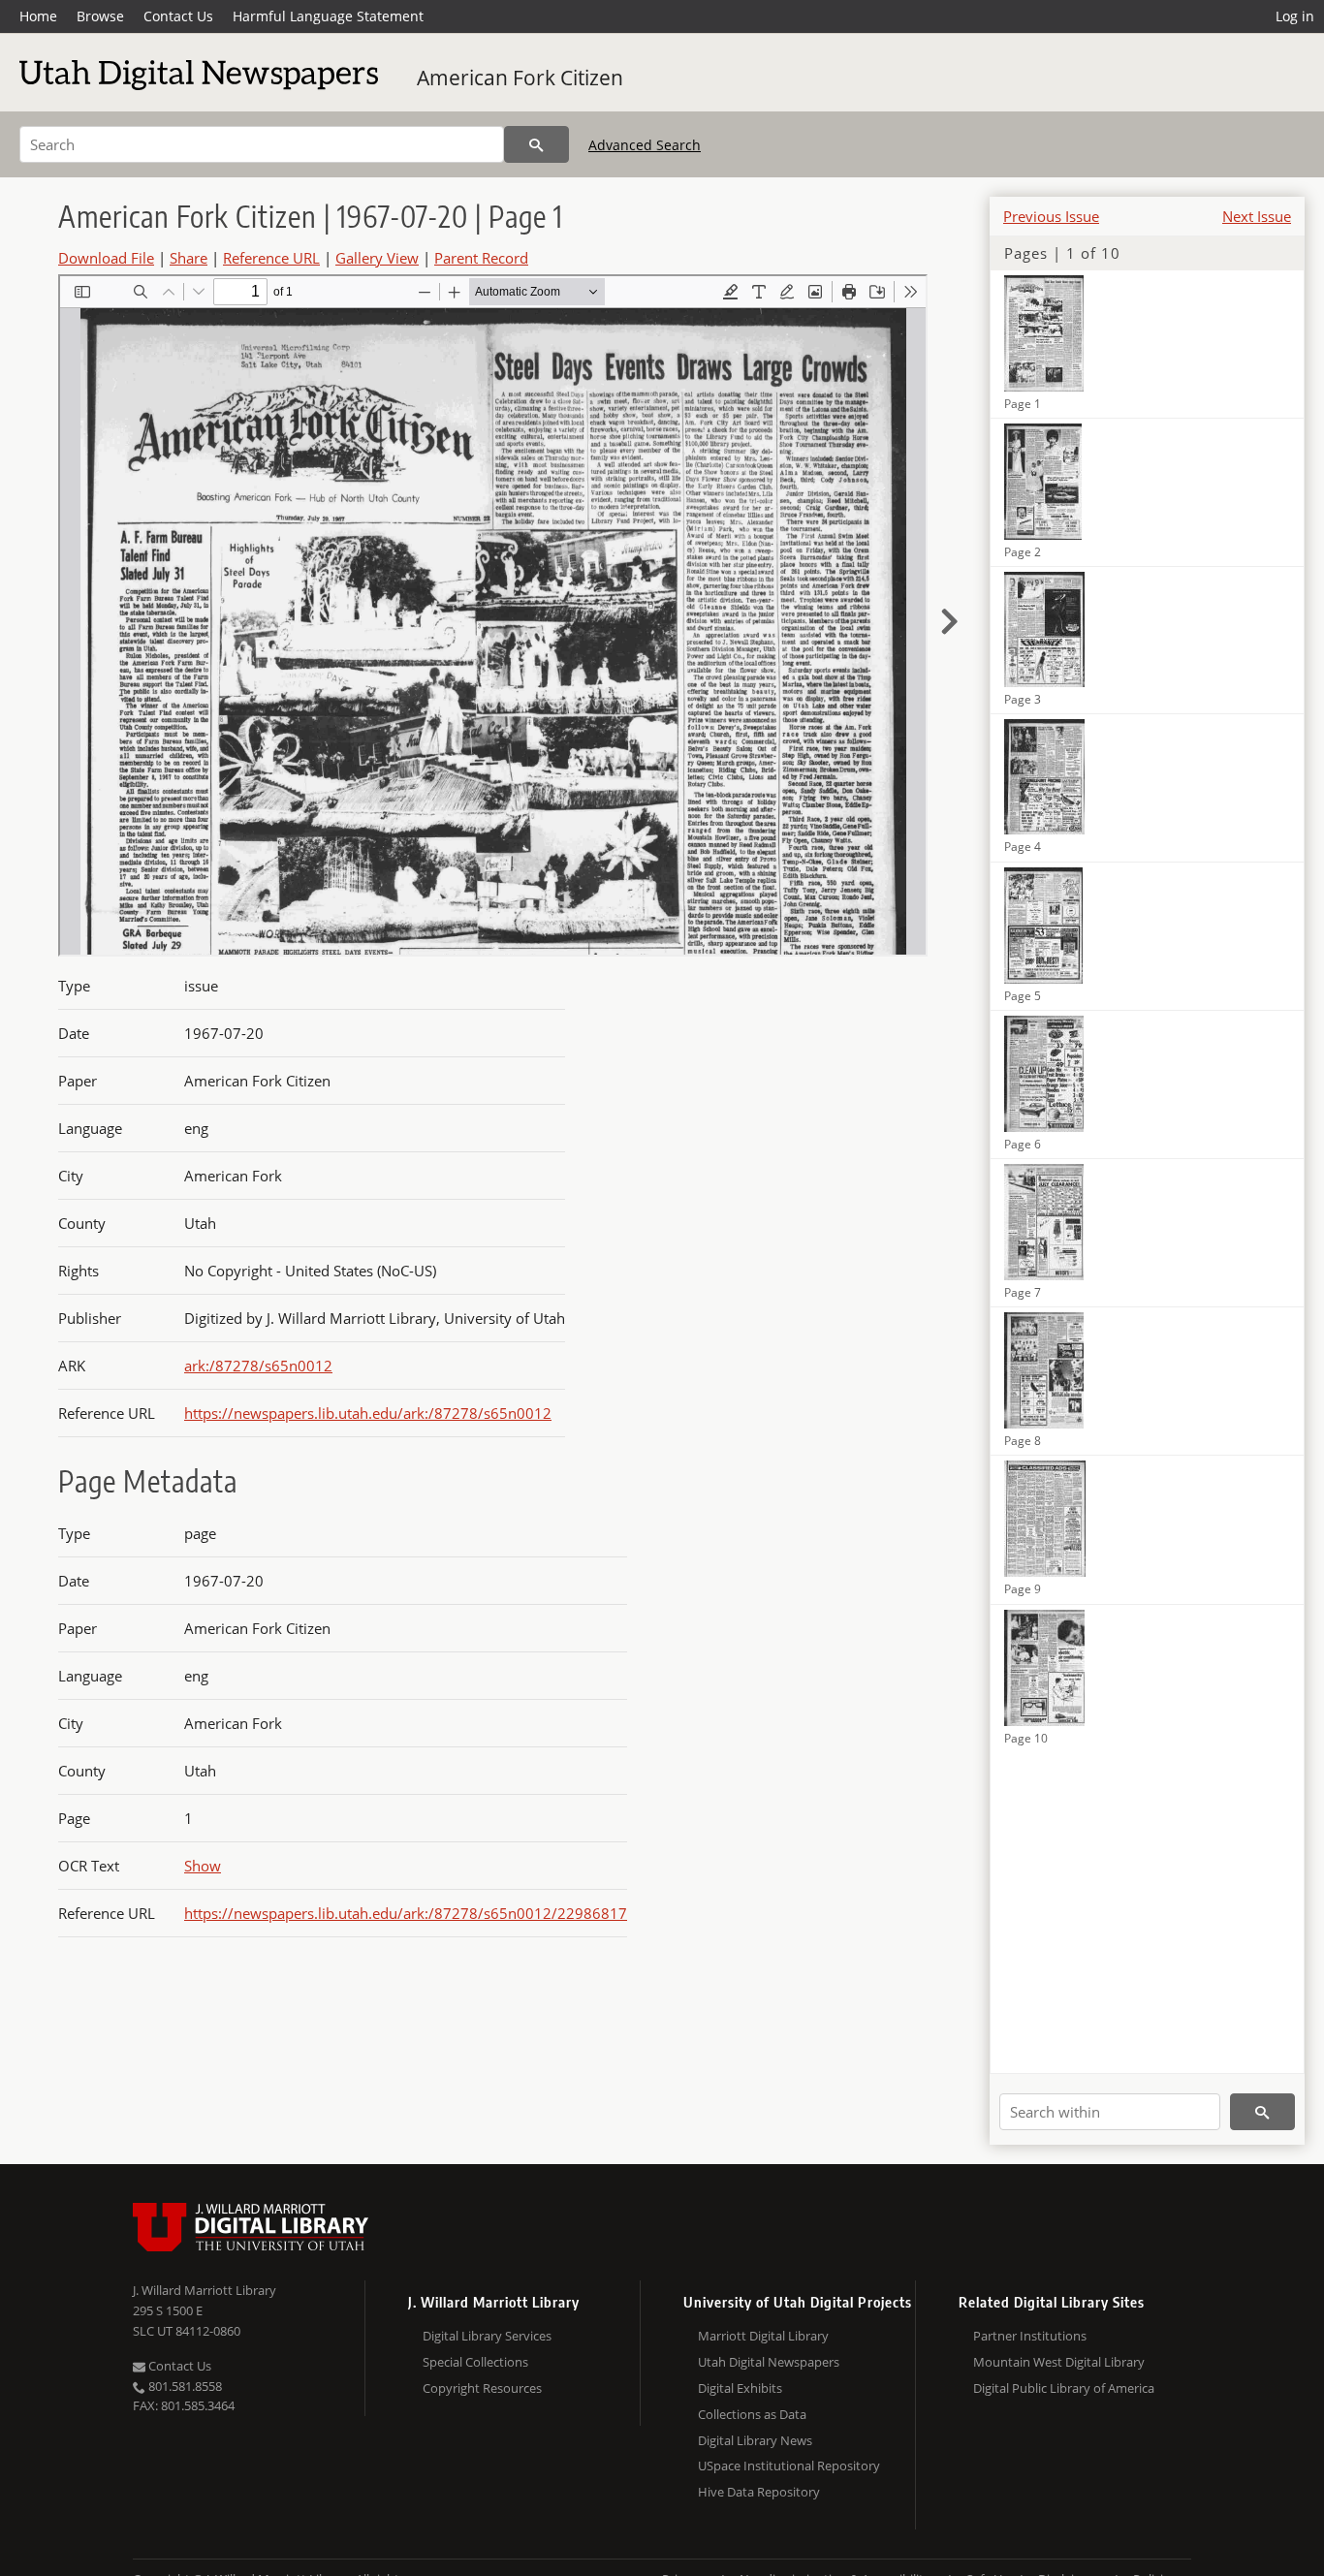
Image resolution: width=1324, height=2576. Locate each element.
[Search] (536, 144)
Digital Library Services (487, 2336)
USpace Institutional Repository (789, 2466)
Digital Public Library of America (1064, 2388)
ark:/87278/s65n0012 (258, 1366)
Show (203, 1866)
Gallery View (377, 258)
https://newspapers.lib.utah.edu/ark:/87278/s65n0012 (368, 1413)
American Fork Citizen (520, 78)
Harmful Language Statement (328, 16)
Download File (106, 258)
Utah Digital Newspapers (769, 2362)
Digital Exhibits (740, 2388)
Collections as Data (752, 2414)
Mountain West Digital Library (1059, 2362)
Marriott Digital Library (763, 2336)
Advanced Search (645, 145)
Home (38, 16)
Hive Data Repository (759, 2492)
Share (189, 258)
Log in (1295, 16)
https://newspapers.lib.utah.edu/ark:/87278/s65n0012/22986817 (406, 1913)
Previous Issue (1051, 216)
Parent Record (481, 258)
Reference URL (271, 258)
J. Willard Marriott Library (205, 2290)
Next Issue (1257, 216)
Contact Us (178, 16)
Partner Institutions (1030, 2336)
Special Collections (475, 2362)
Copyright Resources (482, 2388)
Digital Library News (755, 2440)
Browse (100, 16)
